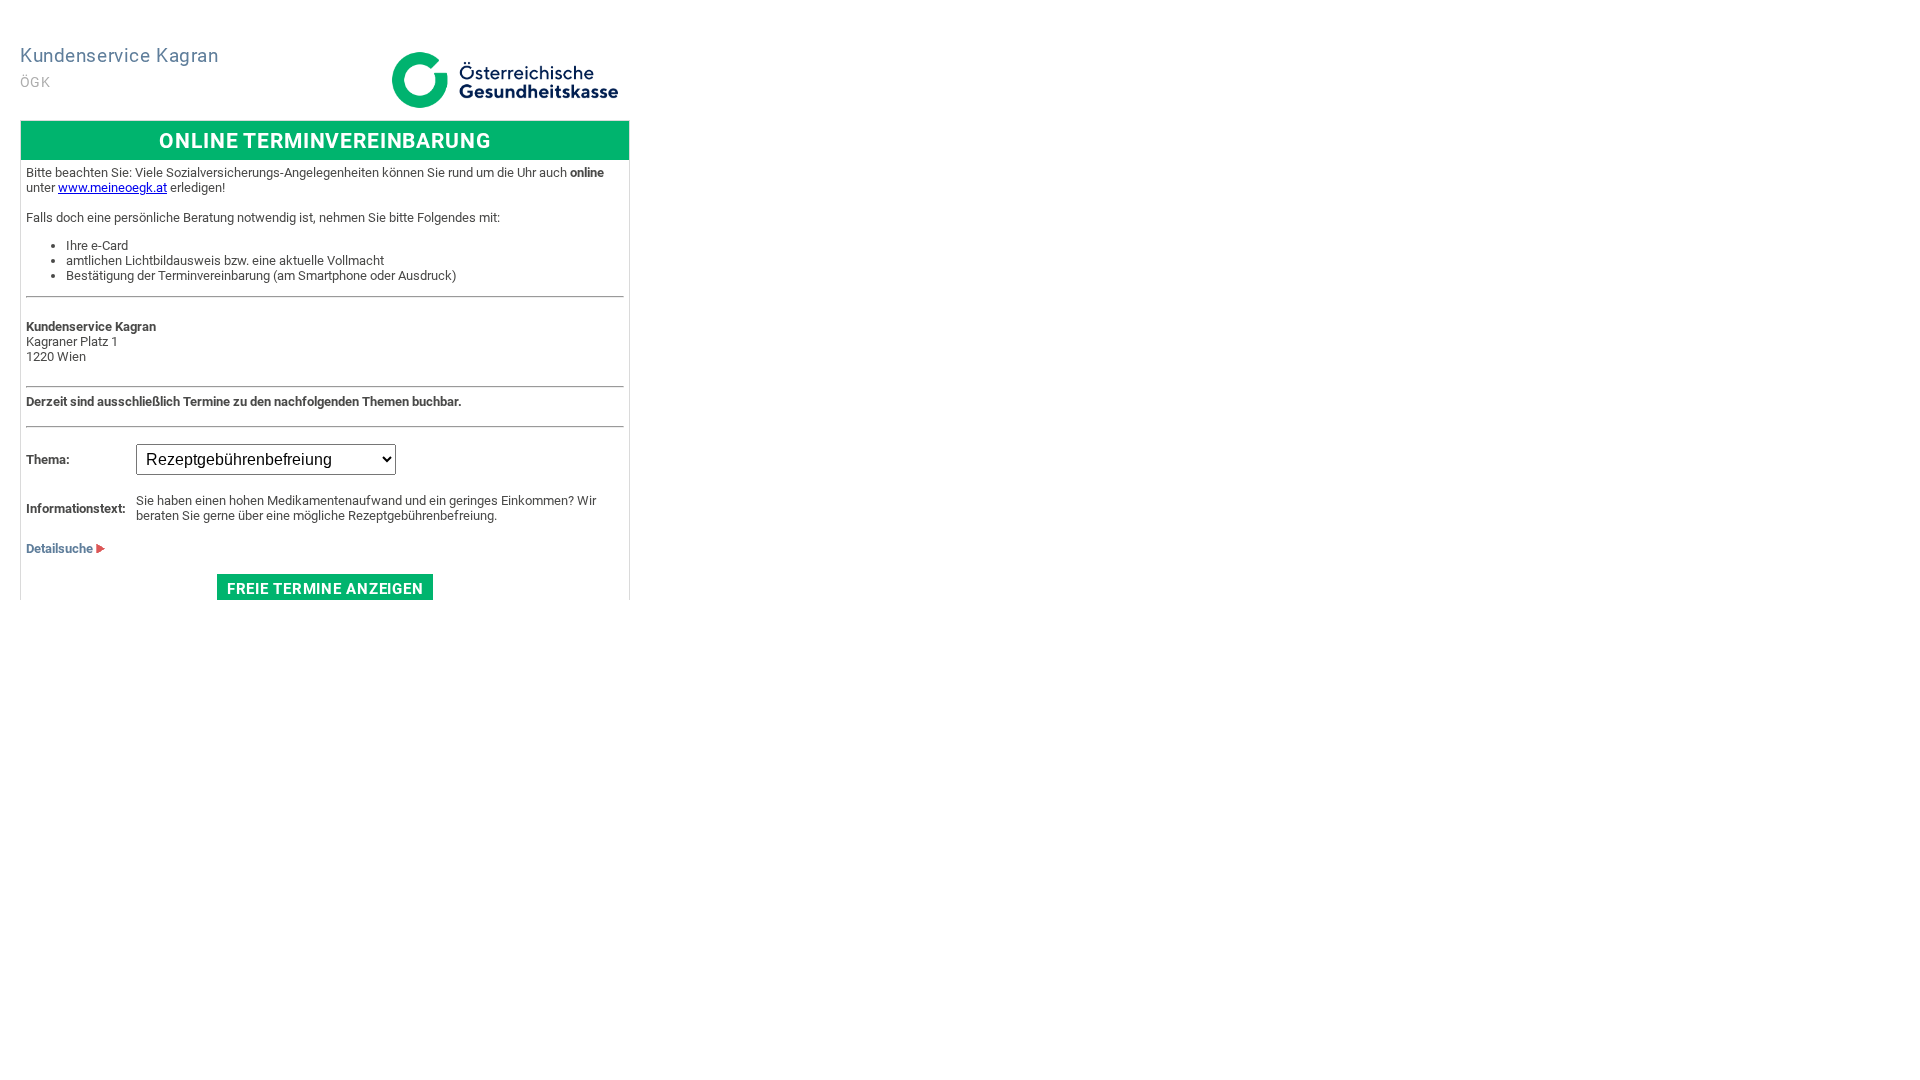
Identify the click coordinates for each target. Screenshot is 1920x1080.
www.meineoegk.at (112, 187)
